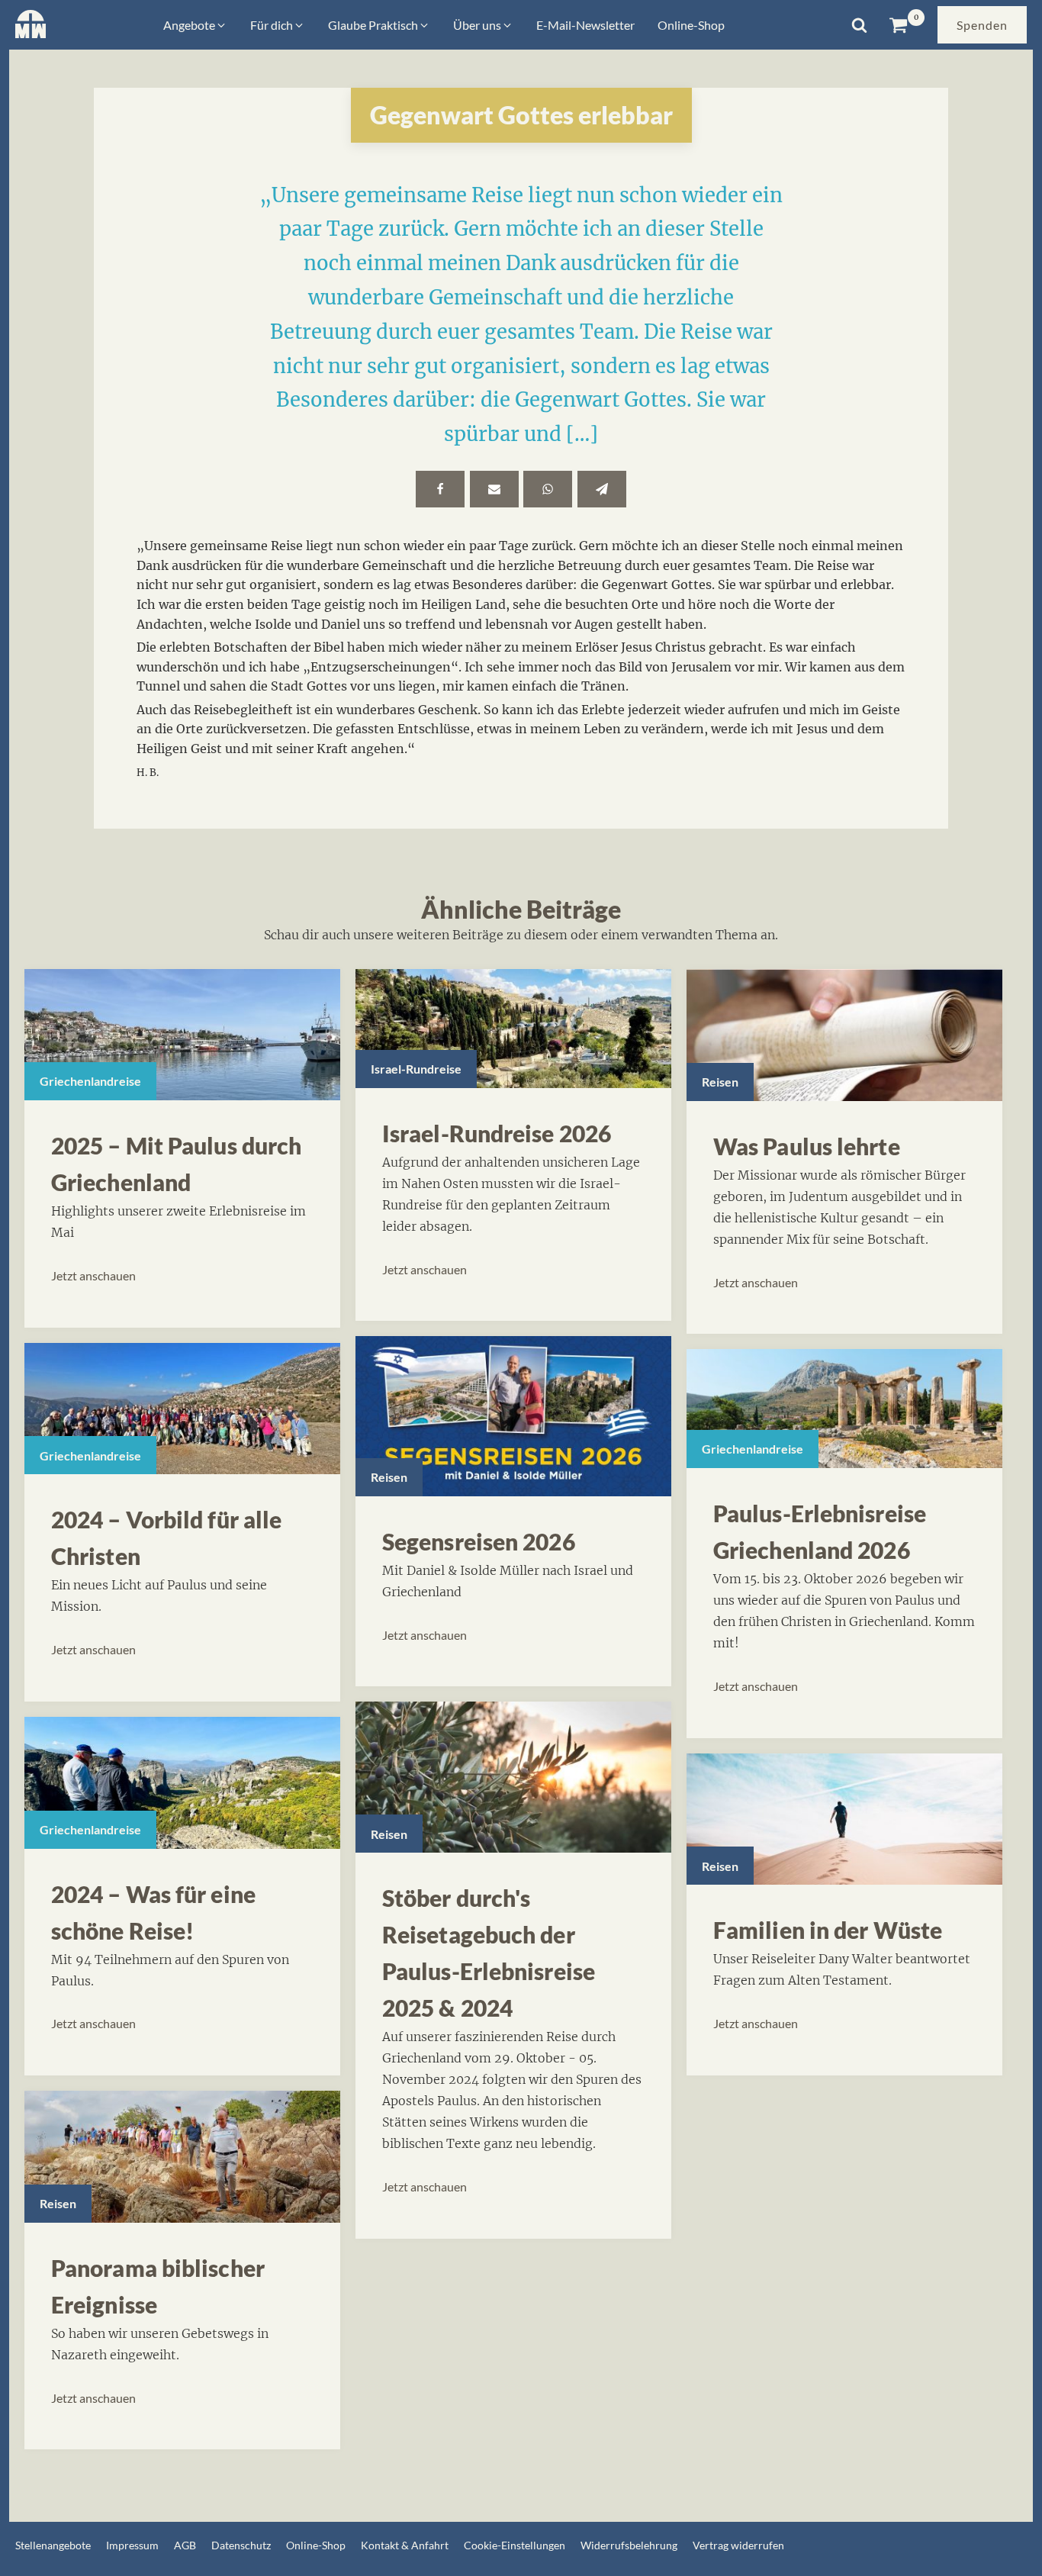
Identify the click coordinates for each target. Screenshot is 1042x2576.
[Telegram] (602, 489)
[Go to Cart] (907, 25)
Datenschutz (241, 2545)
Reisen (58, 2203)
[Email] (494, 489)
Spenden (982, 25)
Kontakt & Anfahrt (405, 2545)
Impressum (132, 2545)
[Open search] (859, 25)
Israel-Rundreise (416, 1069)
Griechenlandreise (90, 1081)
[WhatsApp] (548, 489)
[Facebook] (440, 489)
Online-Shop (316, 2545)
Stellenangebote (53, 2545)
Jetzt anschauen (93, 1275)
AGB (185, 2545)
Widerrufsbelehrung (629, 2545)
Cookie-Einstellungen (515, 2545)
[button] (195, 25)
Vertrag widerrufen (738, 2545)
